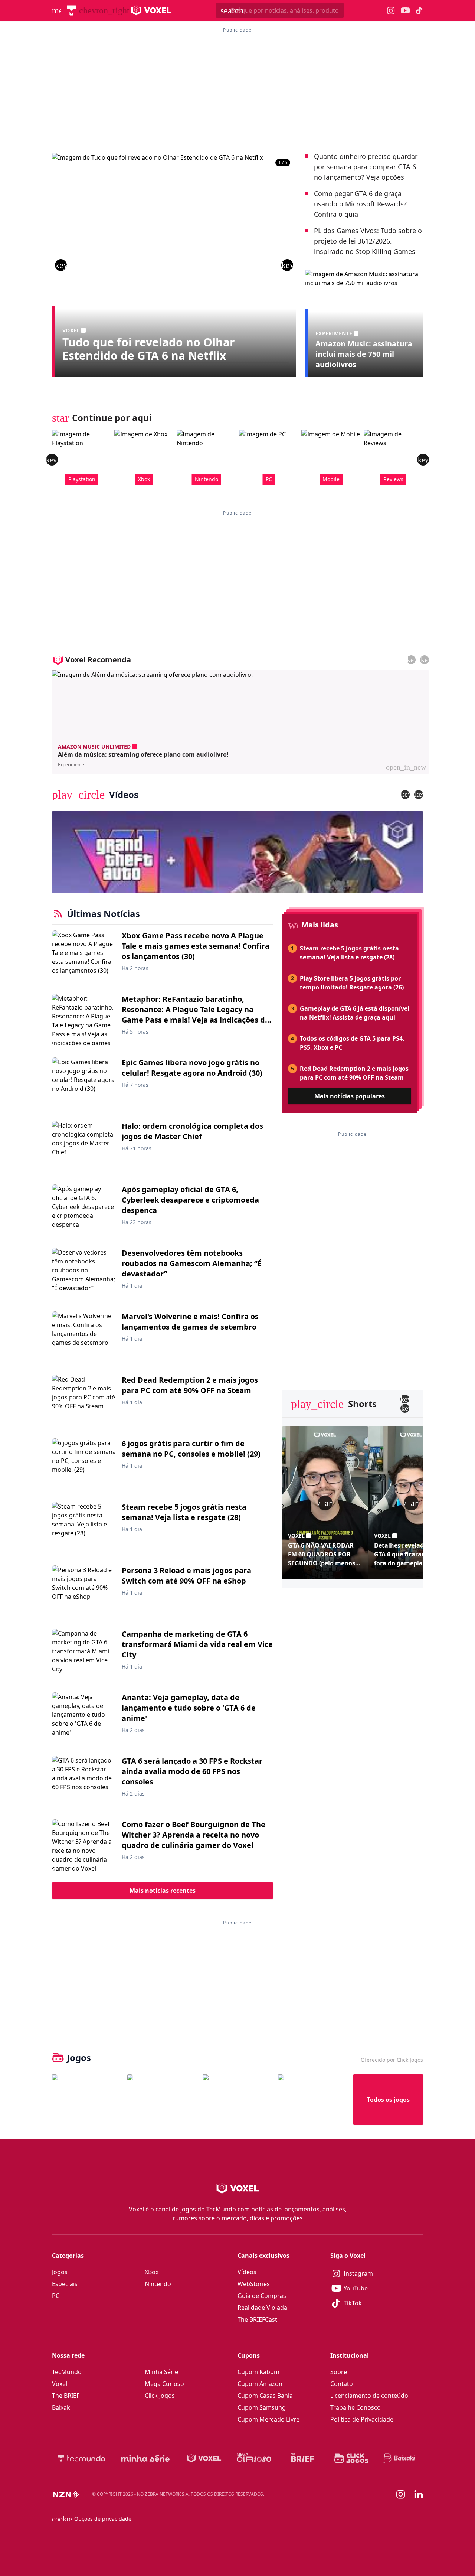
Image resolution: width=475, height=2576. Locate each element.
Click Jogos (160, 2396)
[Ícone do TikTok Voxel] (419, 10)
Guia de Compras (262, 2296)
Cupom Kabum (258, 2372)
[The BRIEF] (303, 2458)
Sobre (339, 2372)
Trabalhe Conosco (356, 2407)
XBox (152, 2272)
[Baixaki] (400, 2458)
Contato (342, 2384)
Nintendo (158, 2284)
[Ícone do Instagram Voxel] (391, 11)
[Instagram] (401, 2494)
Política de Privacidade (362, 2419)
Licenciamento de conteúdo (369, 2396)
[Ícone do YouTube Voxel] (405, 11)
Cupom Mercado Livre (268, 2419)
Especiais (65, 2284)
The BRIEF (66, 2396)
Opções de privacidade (92, 2519)
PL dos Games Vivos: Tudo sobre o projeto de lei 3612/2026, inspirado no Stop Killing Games (368, 241)
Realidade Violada (262, 2308)
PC (56, 2296)
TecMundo (67, 2372)
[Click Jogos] (351, 2458)
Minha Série (161, 2372)
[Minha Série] (145, 2458)
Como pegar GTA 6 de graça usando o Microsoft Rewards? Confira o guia (360, 204)
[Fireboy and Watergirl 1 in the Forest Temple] (87, 2099)
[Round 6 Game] (313, 2099)
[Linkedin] (419, 2495)
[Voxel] (204, 2458)
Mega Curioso (164, 2384)
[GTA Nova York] (237, 2099)
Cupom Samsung (262, 2407)
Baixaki (62, 2407)
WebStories (254, 2284)
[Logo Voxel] (151, 10)
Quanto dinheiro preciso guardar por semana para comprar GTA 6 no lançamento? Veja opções (366, 167)
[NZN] (66, 2494)
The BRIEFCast (257, 2319)
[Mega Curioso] (254, 2458)
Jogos (60, 2272)
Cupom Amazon (260, 2384)
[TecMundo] (71, 10)
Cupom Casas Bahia (265, 2396)
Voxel (60, 2384)
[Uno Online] (162, 2099)
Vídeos (247, 2272)
